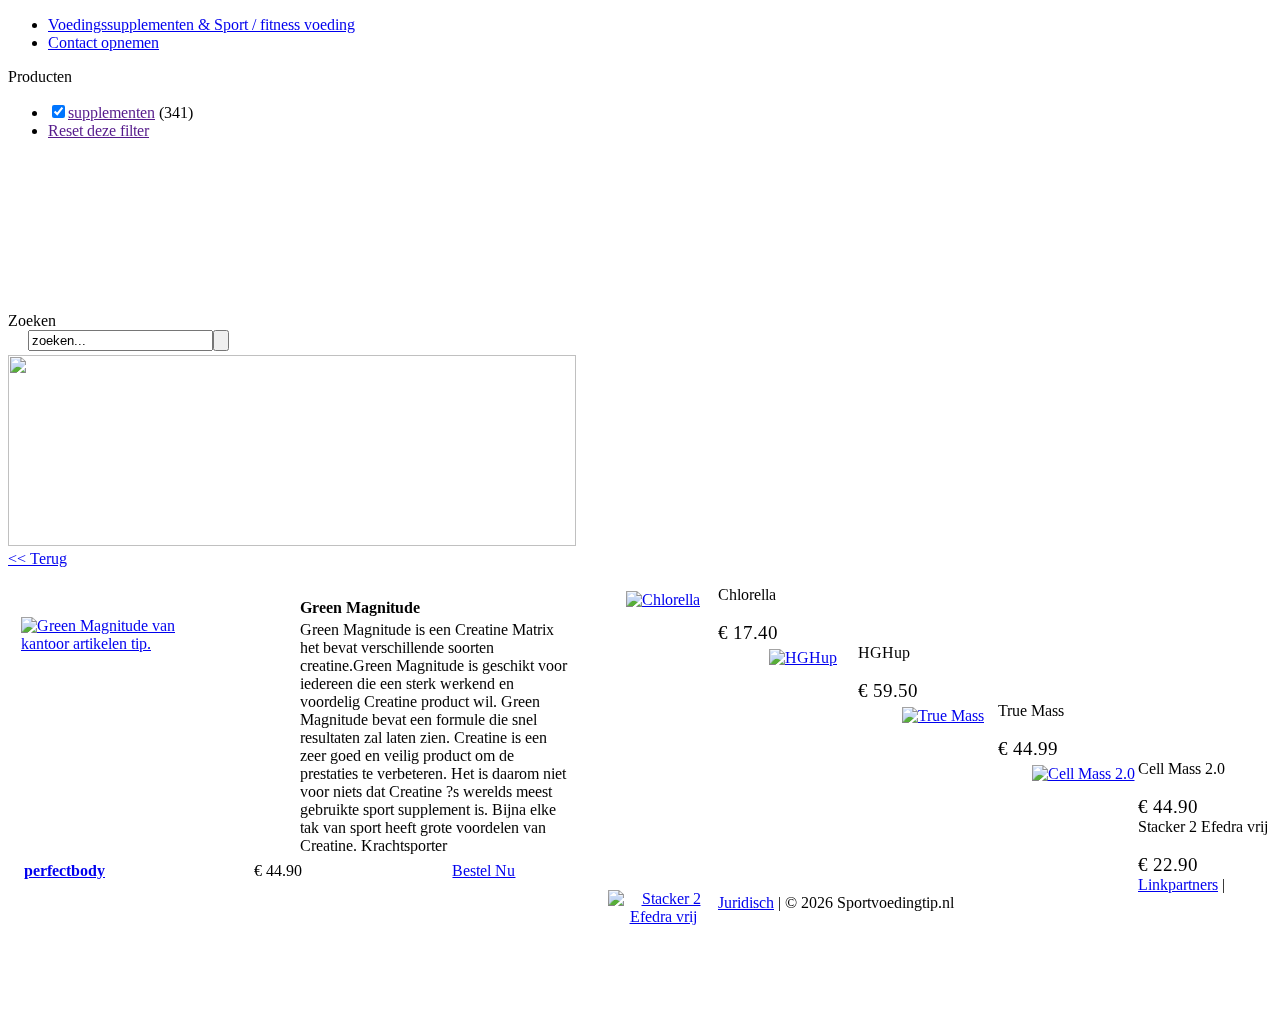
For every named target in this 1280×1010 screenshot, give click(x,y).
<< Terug (37, 558)
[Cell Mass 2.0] (1083, 774)
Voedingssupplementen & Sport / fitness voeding (201, 24)
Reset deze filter (98, 130)
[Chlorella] (663, 600)
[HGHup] (803, 658)
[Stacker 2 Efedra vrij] (663, 908)
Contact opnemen (103, 42)
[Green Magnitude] (121, 643)
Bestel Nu (483, 870)
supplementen (111, 112)
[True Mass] (943, 716)
